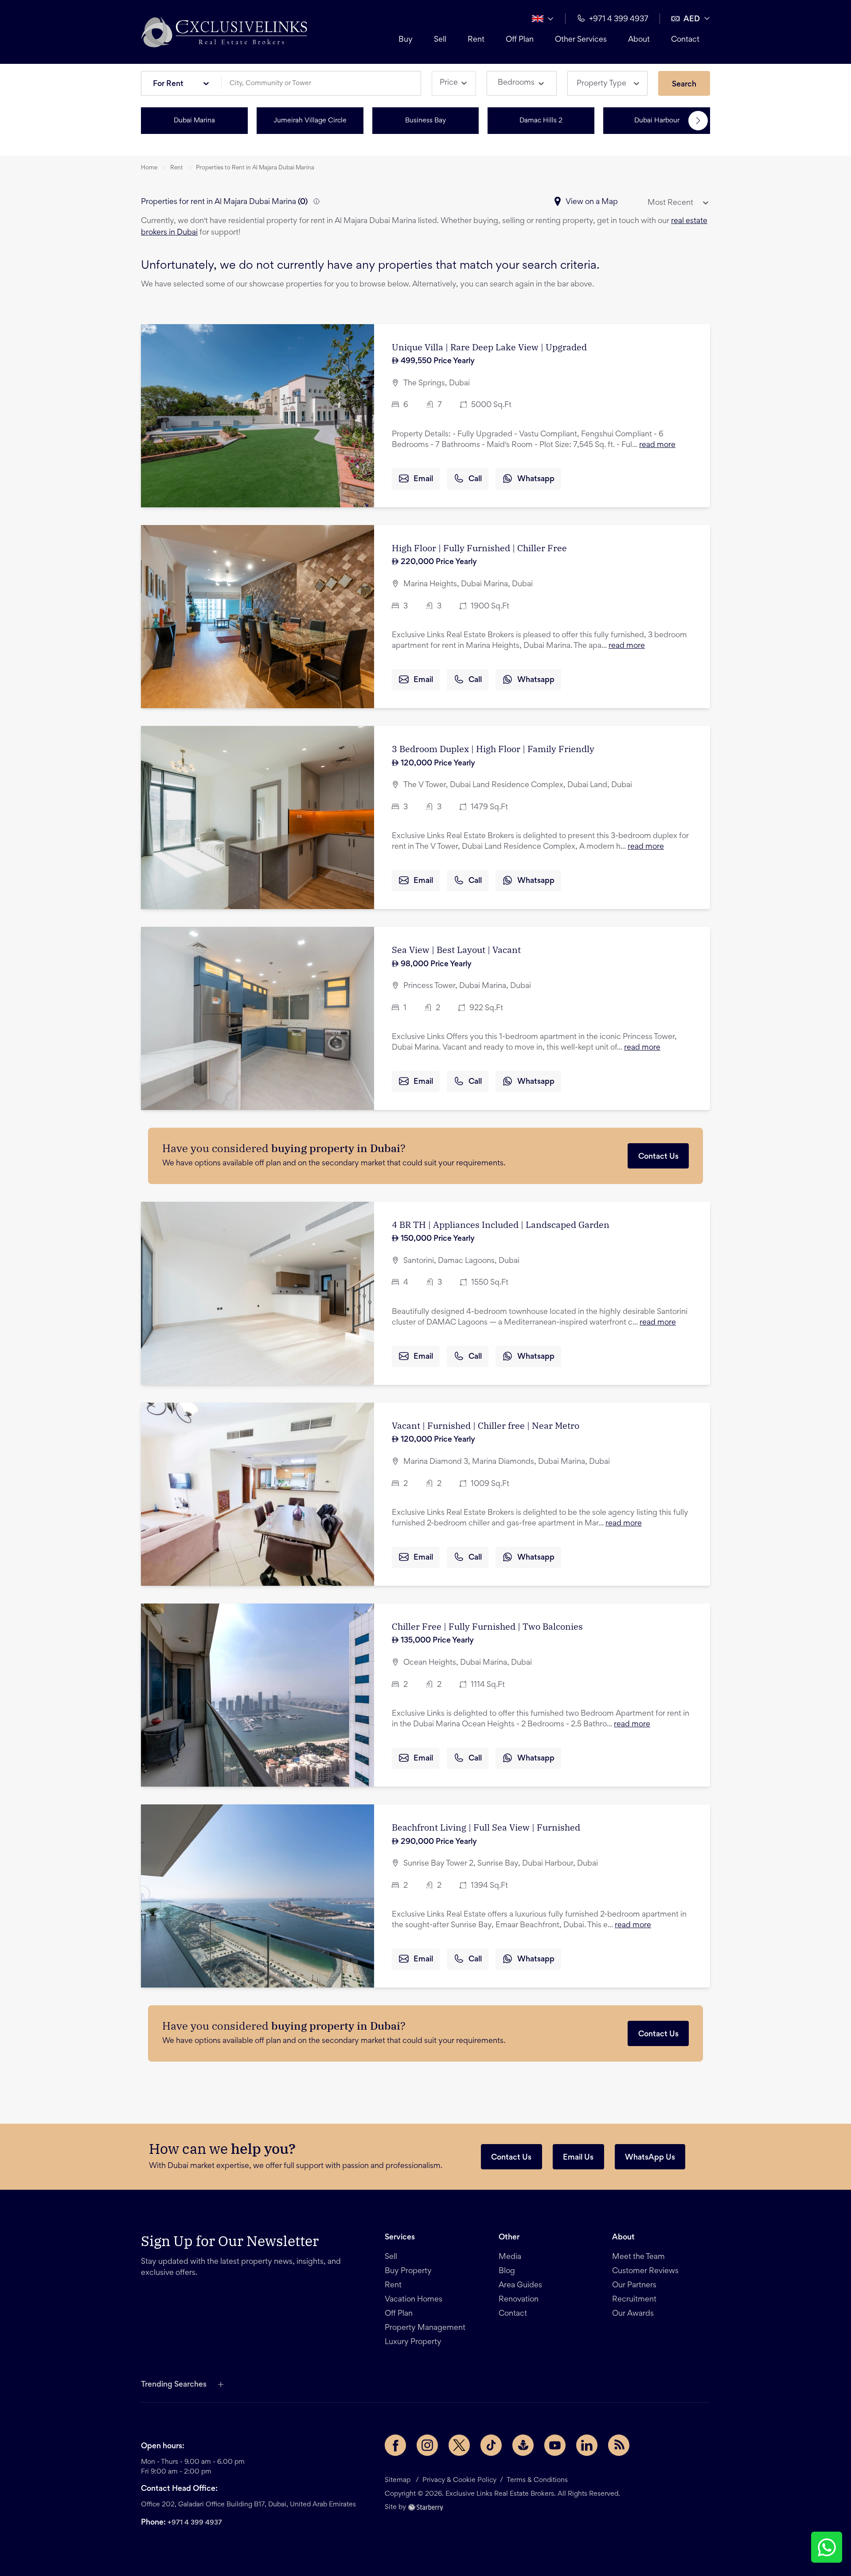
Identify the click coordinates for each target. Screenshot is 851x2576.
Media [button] (510, 2257)
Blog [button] (507, 2271)
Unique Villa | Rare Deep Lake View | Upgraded (489, 347)
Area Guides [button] (520, 2286)
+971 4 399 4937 (195, 2523)
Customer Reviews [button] (645, 2271)
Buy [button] (406, 40)
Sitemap (398, 2480)
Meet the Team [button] (638, 2257)
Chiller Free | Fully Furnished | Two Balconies (487, 1626)
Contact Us (658, 1157)
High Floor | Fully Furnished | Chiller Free (479, 548)
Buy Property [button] (408, 2271)
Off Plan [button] (520, 40)
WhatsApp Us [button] (650, 2158)
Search (684, 85)
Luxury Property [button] (413, 2342)
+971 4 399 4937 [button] (619, 20)
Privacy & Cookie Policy (459, 2480)
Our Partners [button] (634, 2286)
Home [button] (149, 168)
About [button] (639, 40)
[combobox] (324, 84)
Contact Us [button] (511, 2158)
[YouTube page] (555, 2445)
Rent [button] (476, 40)
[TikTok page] (491, 2445)
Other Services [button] (581, 40)
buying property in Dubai (336, 1148)
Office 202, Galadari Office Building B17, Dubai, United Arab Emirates (248, 2505)
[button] (224, 32)
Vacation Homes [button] (414, 2300)
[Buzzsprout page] (523, 2445)
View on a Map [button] (592, 202)
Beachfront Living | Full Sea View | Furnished (486, 1827)
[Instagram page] (427, 2445)
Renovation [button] (519, 2300)
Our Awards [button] (633, 2314)
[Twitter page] (459, 2445)
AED (692, 20)
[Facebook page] (395, 2445)
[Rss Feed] (619, 2445)
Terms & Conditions (537, 2480)
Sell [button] (440, 40)
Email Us (578, 2158)
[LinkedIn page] (587, 2445)
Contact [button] (685, 40)
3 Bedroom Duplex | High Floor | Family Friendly (493, 749)
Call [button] (475, 479)
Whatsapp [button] (536, 479)
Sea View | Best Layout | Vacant (456, 950)
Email (423, 479)
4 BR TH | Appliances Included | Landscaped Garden (501, 1225)
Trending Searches (174, 2385)
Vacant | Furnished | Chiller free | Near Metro (486, 1425)
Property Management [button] (425, 2328)
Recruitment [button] (634, 2300)
